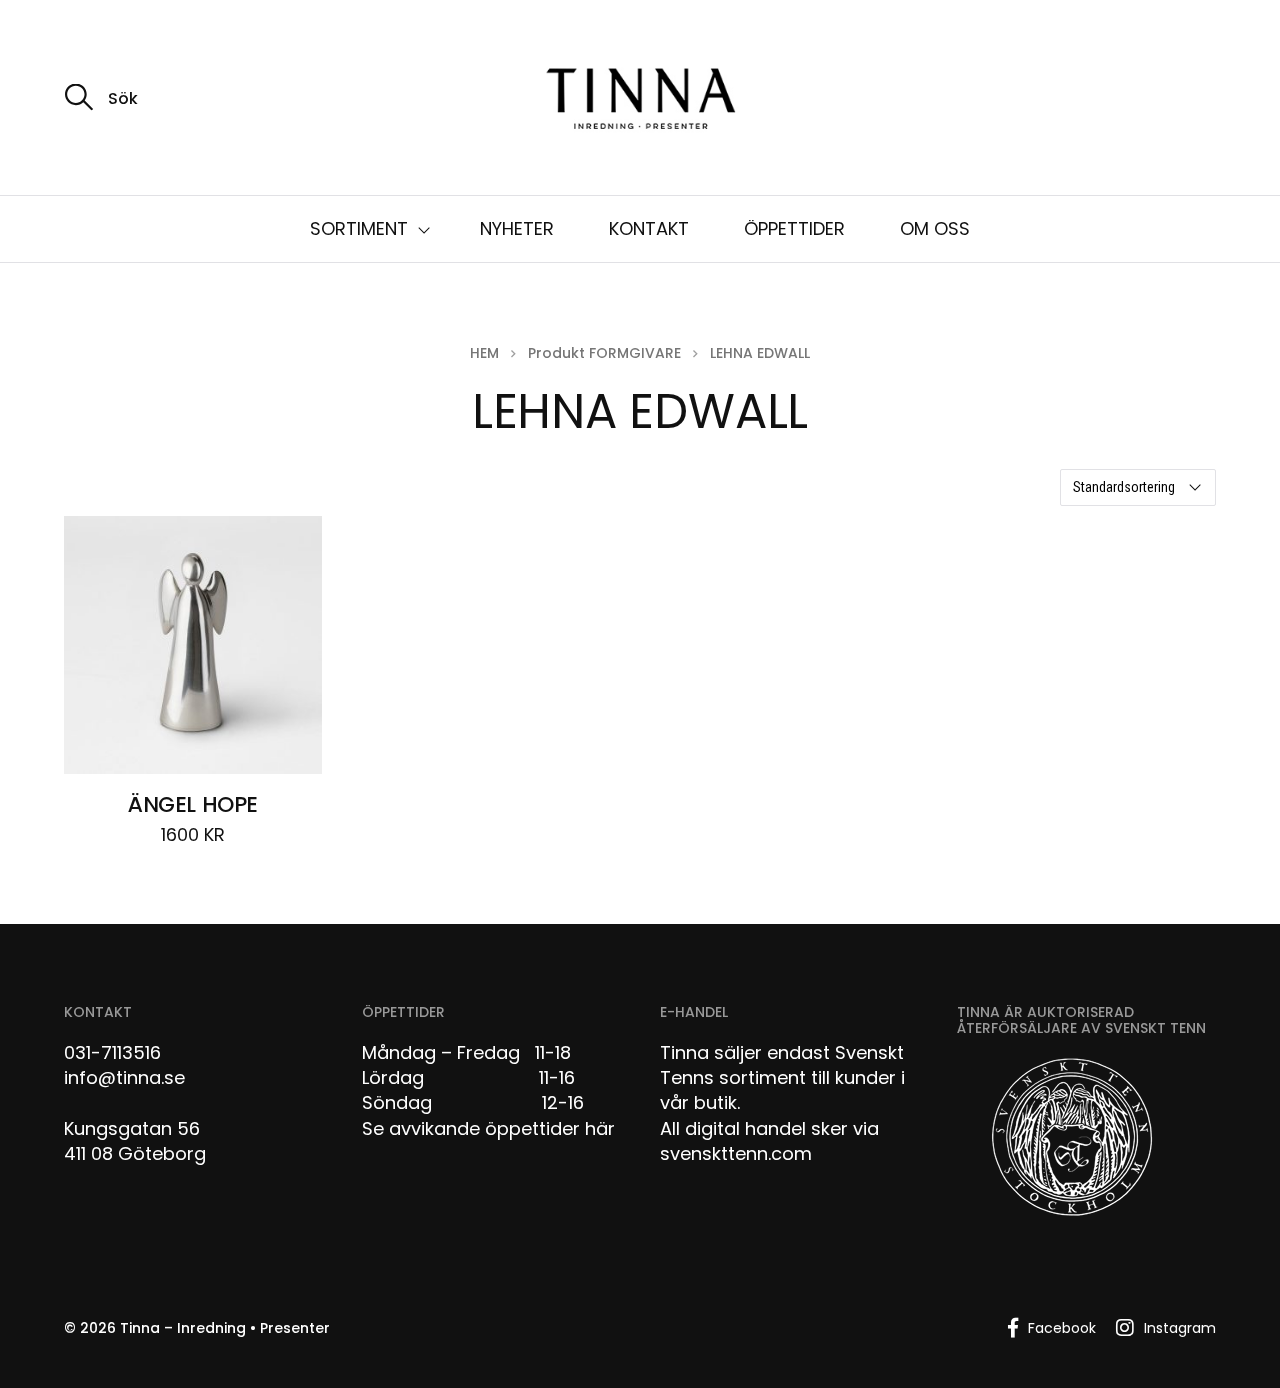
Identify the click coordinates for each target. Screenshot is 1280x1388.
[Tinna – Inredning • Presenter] (640, 100)
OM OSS (935, 228)
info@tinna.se (124, 1077)
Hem (484, 353)
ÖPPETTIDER (794, 228)
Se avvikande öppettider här (488, 1128)
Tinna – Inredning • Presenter (225, 1328)
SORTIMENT (359, 228)
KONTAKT (649, 228)
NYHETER (517, 228)
